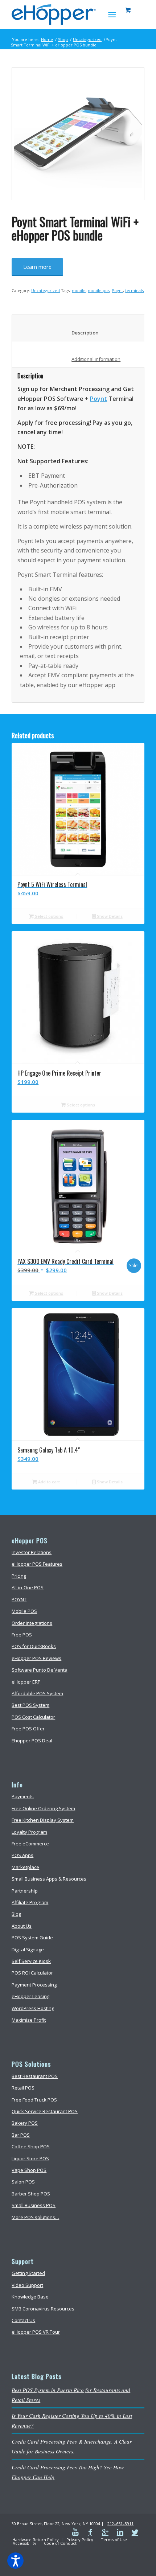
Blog (16, 1914)
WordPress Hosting (33, 2008)
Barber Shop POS (31, 2194)
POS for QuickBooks (34, 1646)
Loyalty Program (29, 1832)
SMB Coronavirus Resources (43, 2309)
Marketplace (25, 1867)
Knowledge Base (30, 2297)
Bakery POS (25, 2123)
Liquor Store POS (30, 2158)
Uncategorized (87, 39)
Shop (63, 39)
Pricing (19, 1576)
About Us (22, 1926)
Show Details (109, 916)
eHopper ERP (26, 1682)
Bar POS (21, 2135)
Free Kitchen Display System (43, 1820)
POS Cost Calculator (33, 1717)
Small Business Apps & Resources (49, 1879)
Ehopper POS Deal (32, 1741)
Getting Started (28, 2273)
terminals (134, 290)
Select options (48, 916)
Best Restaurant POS (35, 2076)
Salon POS (23, 2182)
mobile (79, 290)
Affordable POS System (37, 1693)
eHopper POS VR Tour (36, 2332)
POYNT (19, 1599)
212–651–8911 (120, 2524)
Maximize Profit (29, 2020)
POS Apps (22, 1855)
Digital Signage (28, 1950)
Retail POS (23, 2088)
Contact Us (23, 2320)
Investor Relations (32, 1552)
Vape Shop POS (29, 2170)
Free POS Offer (28, 1729)
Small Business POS (34, 2205)
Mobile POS (24, 1611)
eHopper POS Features (37, 1564)
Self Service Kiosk (31, 1961)
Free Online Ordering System (43, 1808)
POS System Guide (32, 1938)
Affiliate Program (30, 1902)
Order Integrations (32, 1623)
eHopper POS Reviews (36, 1658)
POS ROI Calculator (32, 1973)
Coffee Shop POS (31, 2146)
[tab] (80, 328)
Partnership (25, 1891)
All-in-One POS (28, 1587)
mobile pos (99, 290)
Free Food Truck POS (34, 2100)
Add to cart (48, 1482)
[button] (15, 2561)
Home (47, 39)
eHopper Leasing (30, 1996)
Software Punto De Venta (40, 1670)
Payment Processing (34, 1985)
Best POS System (30, 1705)
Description (80, 333)
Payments (23, 1796)
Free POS (22, 1635)
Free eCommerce (30, 1844)
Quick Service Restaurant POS (45, 2111)
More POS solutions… (35, 2217)
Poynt (117, 290)
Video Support (27, 2285)
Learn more (37, 267)
